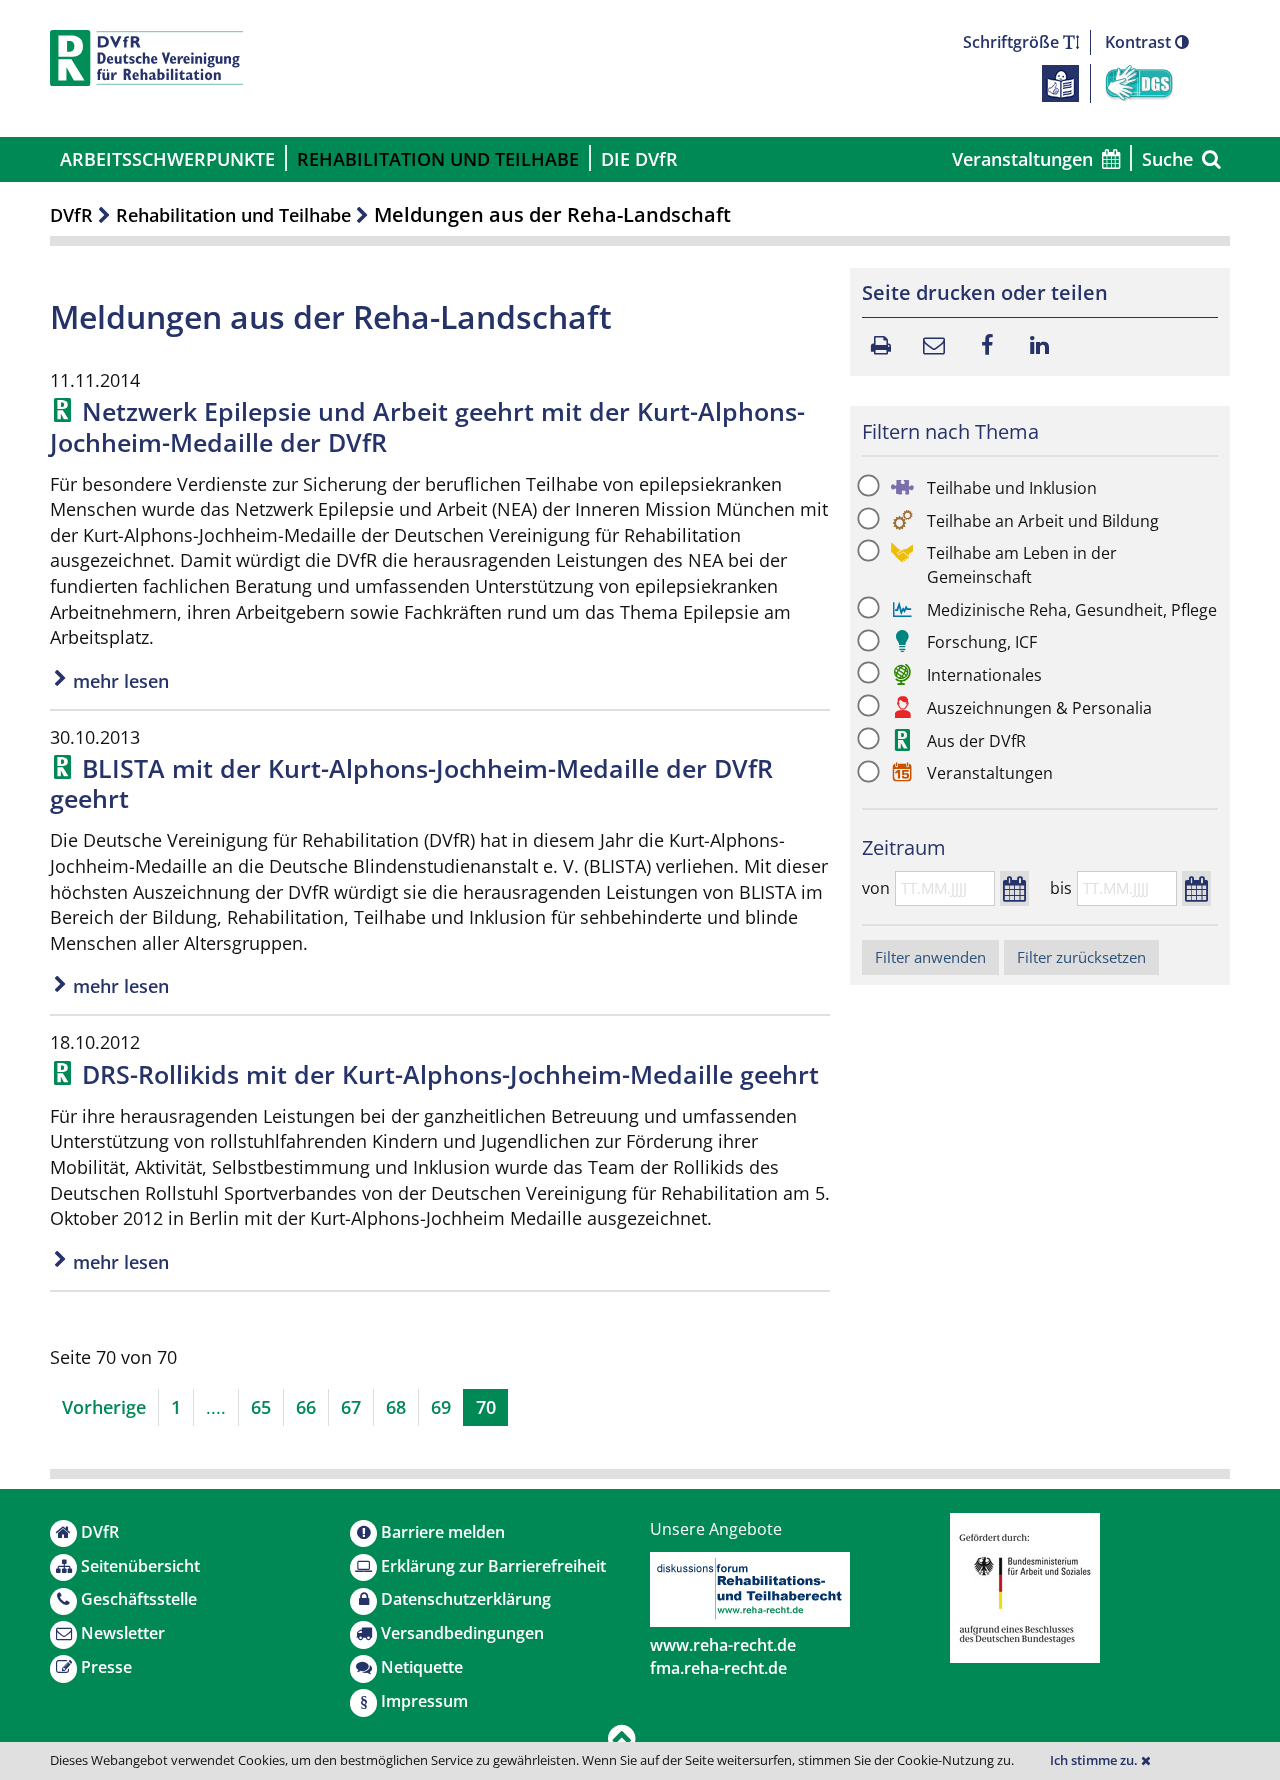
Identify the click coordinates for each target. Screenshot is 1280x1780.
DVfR (71, 215)
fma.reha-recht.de (718, 1668)
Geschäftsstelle (139, 1599)
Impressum (424, 1701)
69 (441, 1407)
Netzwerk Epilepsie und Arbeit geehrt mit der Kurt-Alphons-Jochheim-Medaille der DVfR (427, 426)
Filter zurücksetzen (1081, 957)
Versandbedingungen (462, 1633)
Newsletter (123, 1633)
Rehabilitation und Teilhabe (438, 159)
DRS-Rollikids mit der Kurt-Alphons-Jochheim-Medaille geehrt (450, 1074)
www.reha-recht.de (723, 1645)
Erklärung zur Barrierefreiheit (493, 1566)
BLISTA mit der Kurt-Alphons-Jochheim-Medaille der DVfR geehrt (411, 783)
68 (396, 1407)
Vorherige (104, 1407)
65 (261, 1407)
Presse (106, 1667)
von (876, 888)
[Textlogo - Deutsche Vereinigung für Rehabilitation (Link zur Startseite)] (146, 58)
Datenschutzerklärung (466, 1599)
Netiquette (422, 1667)
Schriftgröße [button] (1013, 42)
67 (351, 1407)
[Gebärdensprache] (1139, 82)
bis (1061, 888)
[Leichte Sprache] (1060, 82)
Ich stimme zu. (1095, 1760)
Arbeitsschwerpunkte (167, 159)
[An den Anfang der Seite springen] (622, 1739)
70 (486, 1407)
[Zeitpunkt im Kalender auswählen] (1014, 888)
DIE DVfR (639, 159)
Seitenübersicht (140, 1566)
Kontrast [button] (1140, 42)
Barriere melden (443, 1532)
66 (306, 1407)
